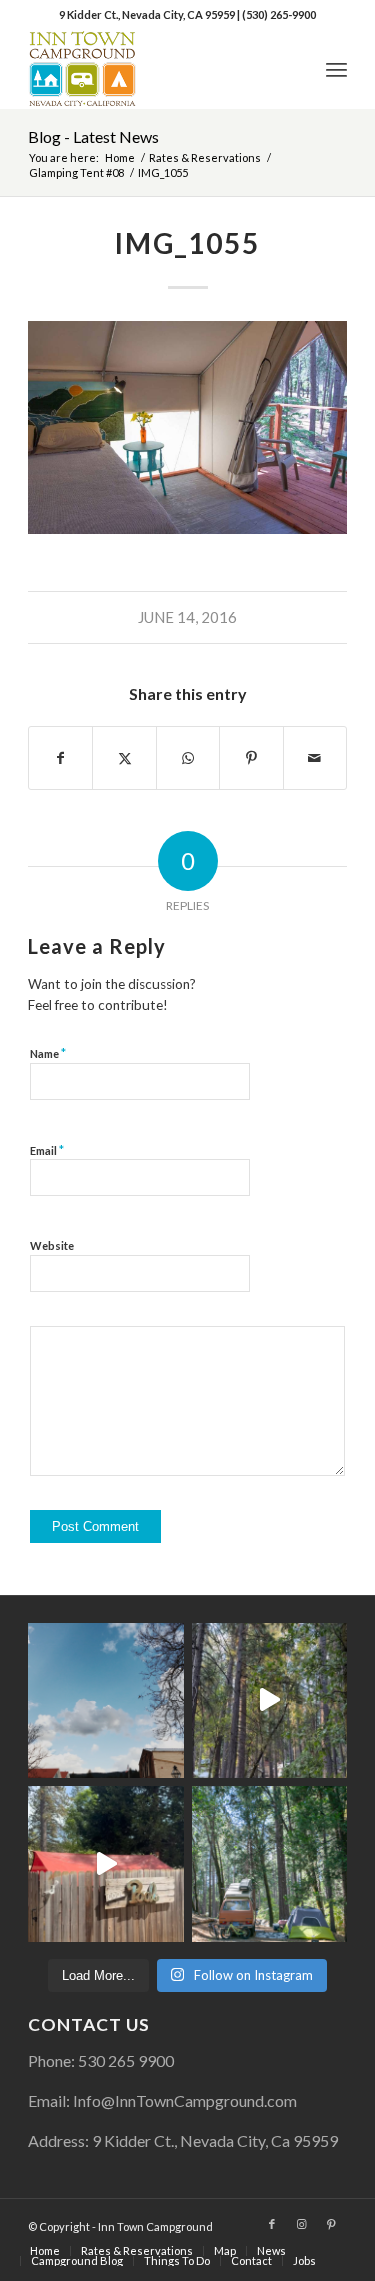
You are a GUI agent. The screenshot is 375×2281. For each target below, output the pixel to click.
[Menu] (336, 69)
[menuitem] (336, 69)
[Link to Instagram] (302, 2224)
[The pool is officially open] (105, 1863)
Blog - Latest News (93, 136)
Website (52, 1245)
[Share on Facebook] (60, 758)
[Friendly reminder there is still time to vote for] (269, 1863)
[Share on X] (124, 758)
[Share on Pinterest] (251, 758)
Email (47, 1150)
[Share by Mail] (315, 758)
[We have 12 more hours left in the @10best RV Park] (269, 1700)
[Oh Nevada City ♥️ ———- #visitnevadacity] (105, 1700)
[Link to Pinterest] (332, 2224)
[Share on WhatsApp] (188, 758)
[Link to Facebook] (272, 2224)
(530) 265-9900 (279, 14)
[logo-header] (155, 69)
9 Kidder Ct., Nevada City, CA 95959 (148, 14)
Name (48, 1053)
